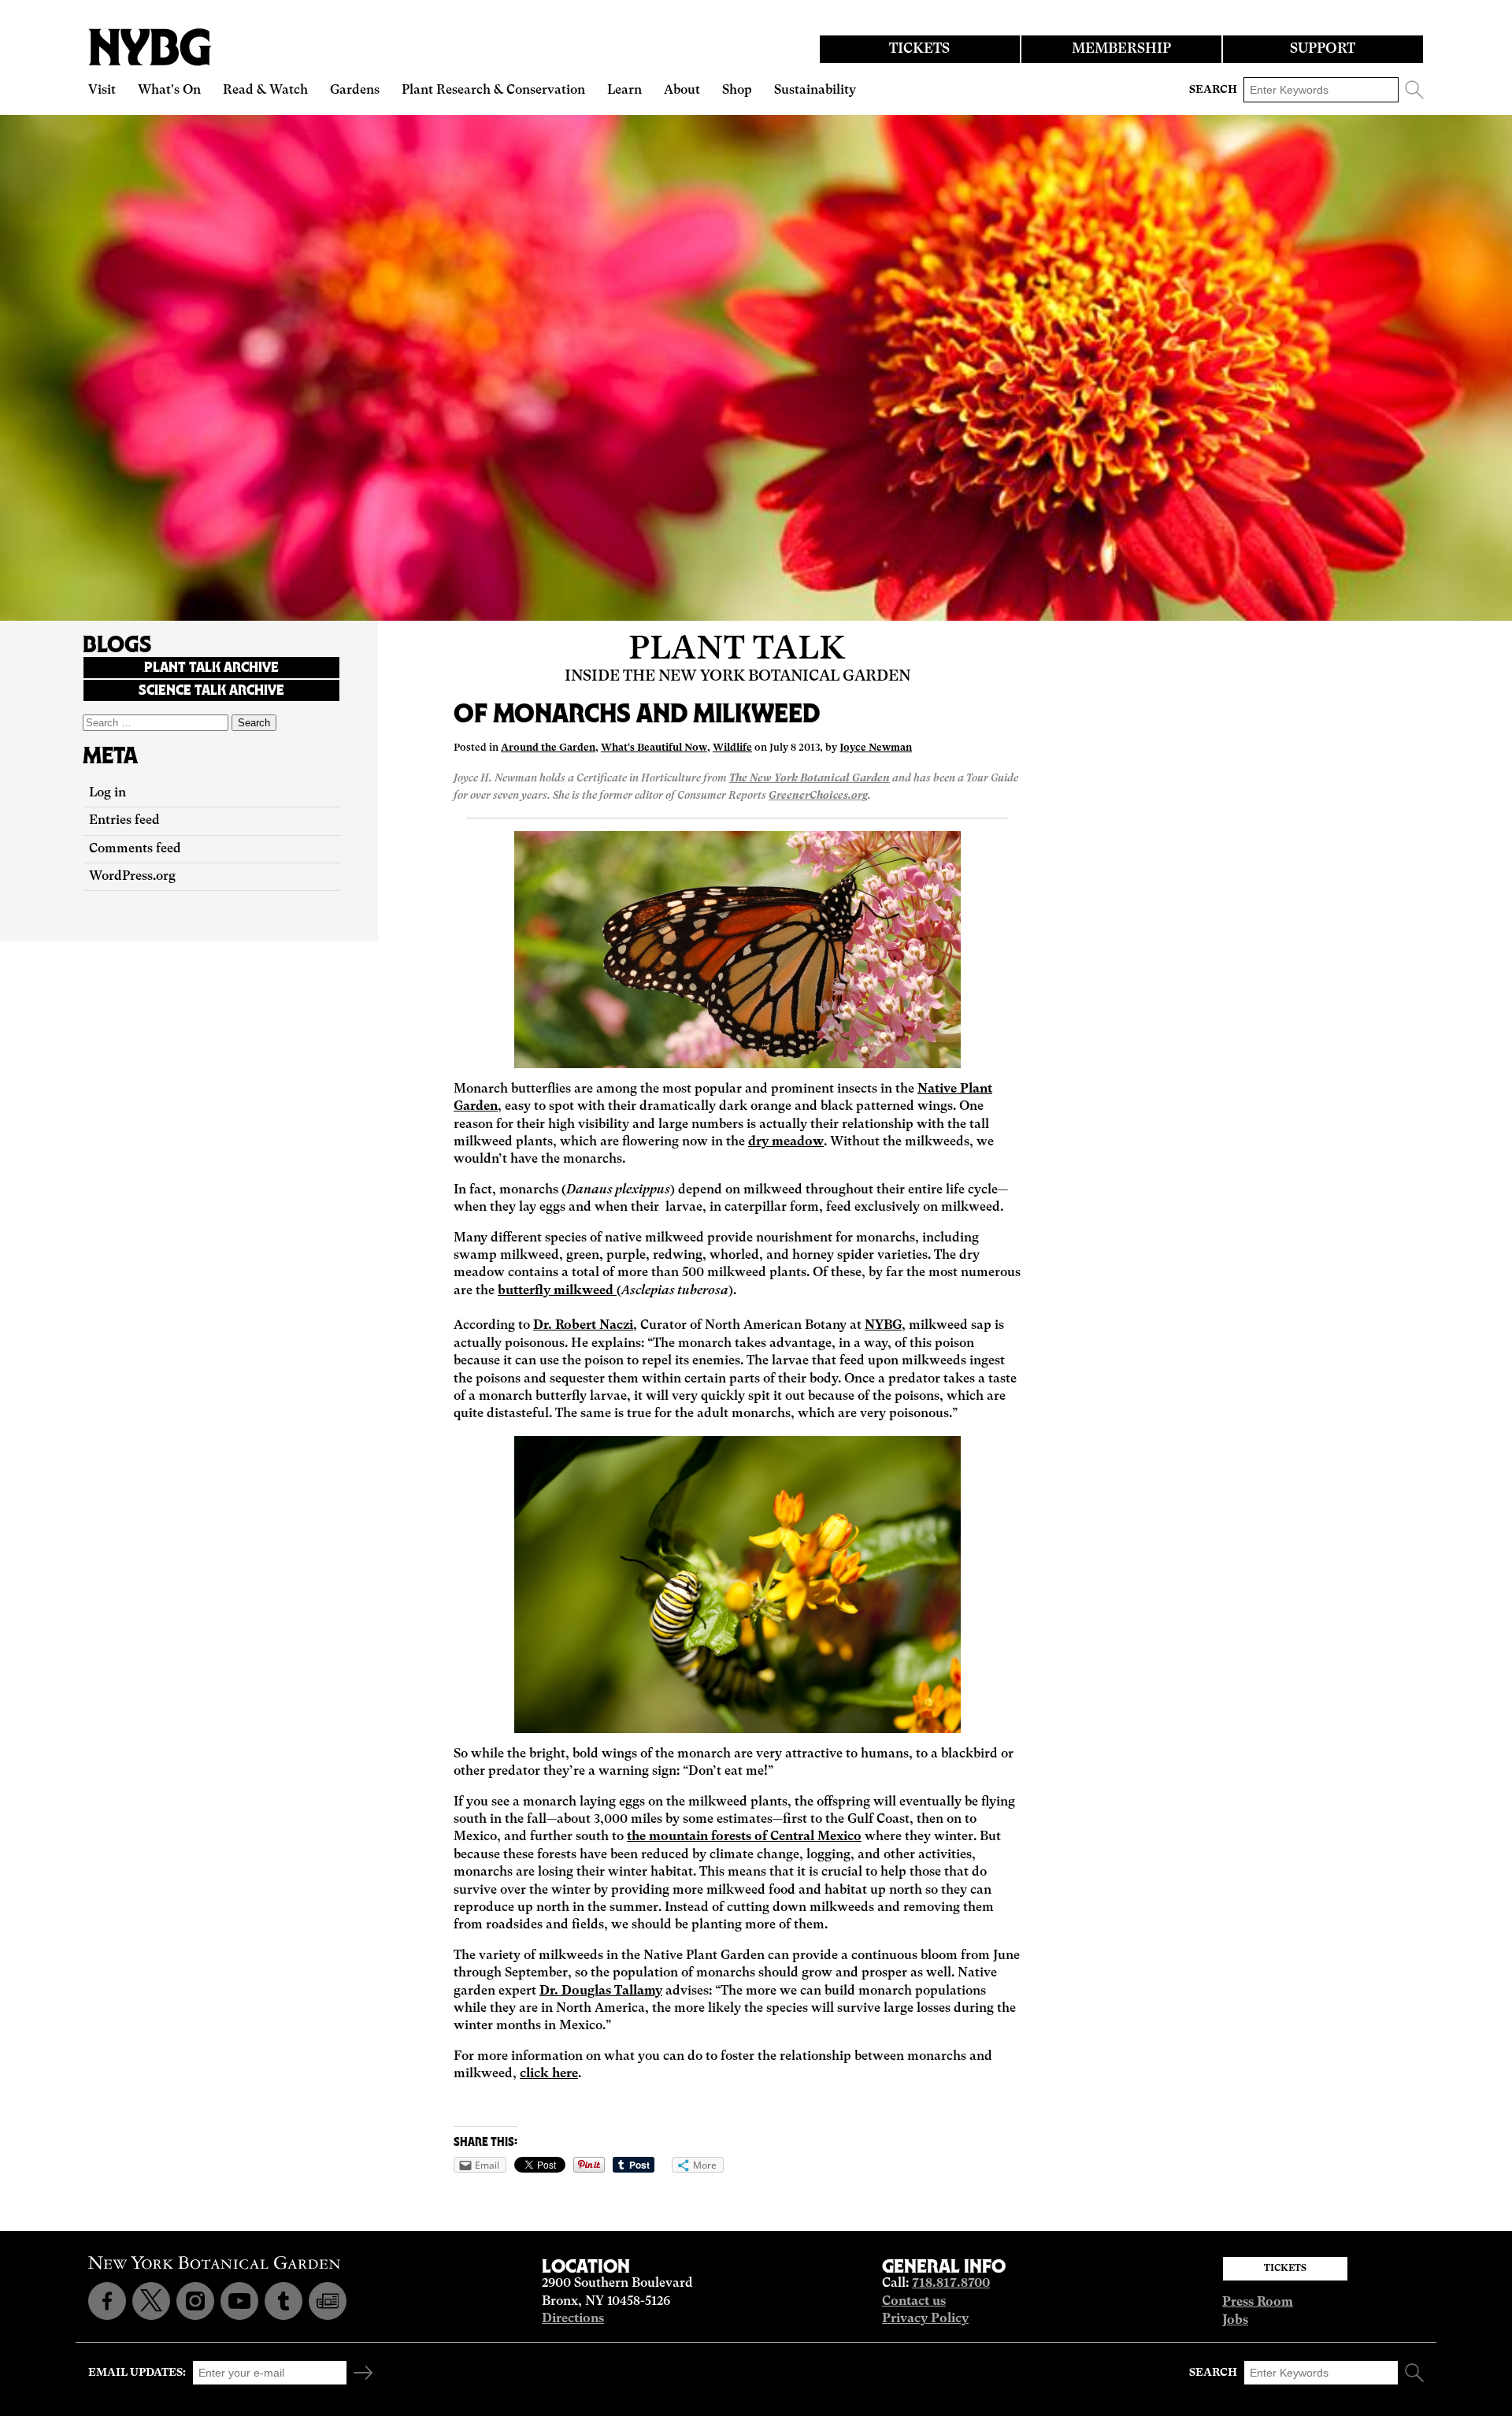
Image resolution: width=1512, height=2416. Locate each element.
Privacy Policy (925, 2319)
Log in (107, 793)
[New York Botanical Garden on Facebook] (107, 2301)
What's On (169, 91)
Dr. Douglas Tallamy (601, 1991)
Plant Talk (737, 650)
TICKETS (919, 49)
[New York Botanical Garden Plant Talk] (328, 2301)
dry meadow (786, 1142)
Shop (737, 91)
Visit (102, 91)
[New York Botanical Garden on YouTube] (239, 2301)
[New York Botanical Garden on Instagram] (195, 2301)
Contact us (914, 2302)
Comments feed (135, 849)
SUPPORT (1323, 49)
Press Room (1258, 2303)
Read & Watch (265, 91)
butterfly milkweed (557, 1291)
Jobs (1235, 2321)
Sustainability (815, 91)
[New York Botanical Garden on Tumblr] (283, 2301)
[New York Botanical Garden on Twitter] (151, 2301)
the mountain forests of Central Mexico (744, 1837)
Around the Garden (548, 748)
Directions (573, 2319)
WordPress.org (132, 877)
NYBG (883, 1326)
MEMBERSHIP (1121, 49)
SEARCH (1213, 90)
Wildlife (732, 748)
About (682, 91)
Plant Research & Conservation (493, 91)
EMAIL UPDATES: (137, 2373)
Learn (624, 91)
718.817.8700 (951, 2284)
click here (549, 2074)
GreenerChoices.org (818, 796)
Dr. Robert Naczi (583, 1326)
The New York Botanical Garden (810, 779)
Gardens (355, 91)
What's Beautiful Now (654, 748)
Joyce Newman (876, 748)
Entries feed (124, 821)
